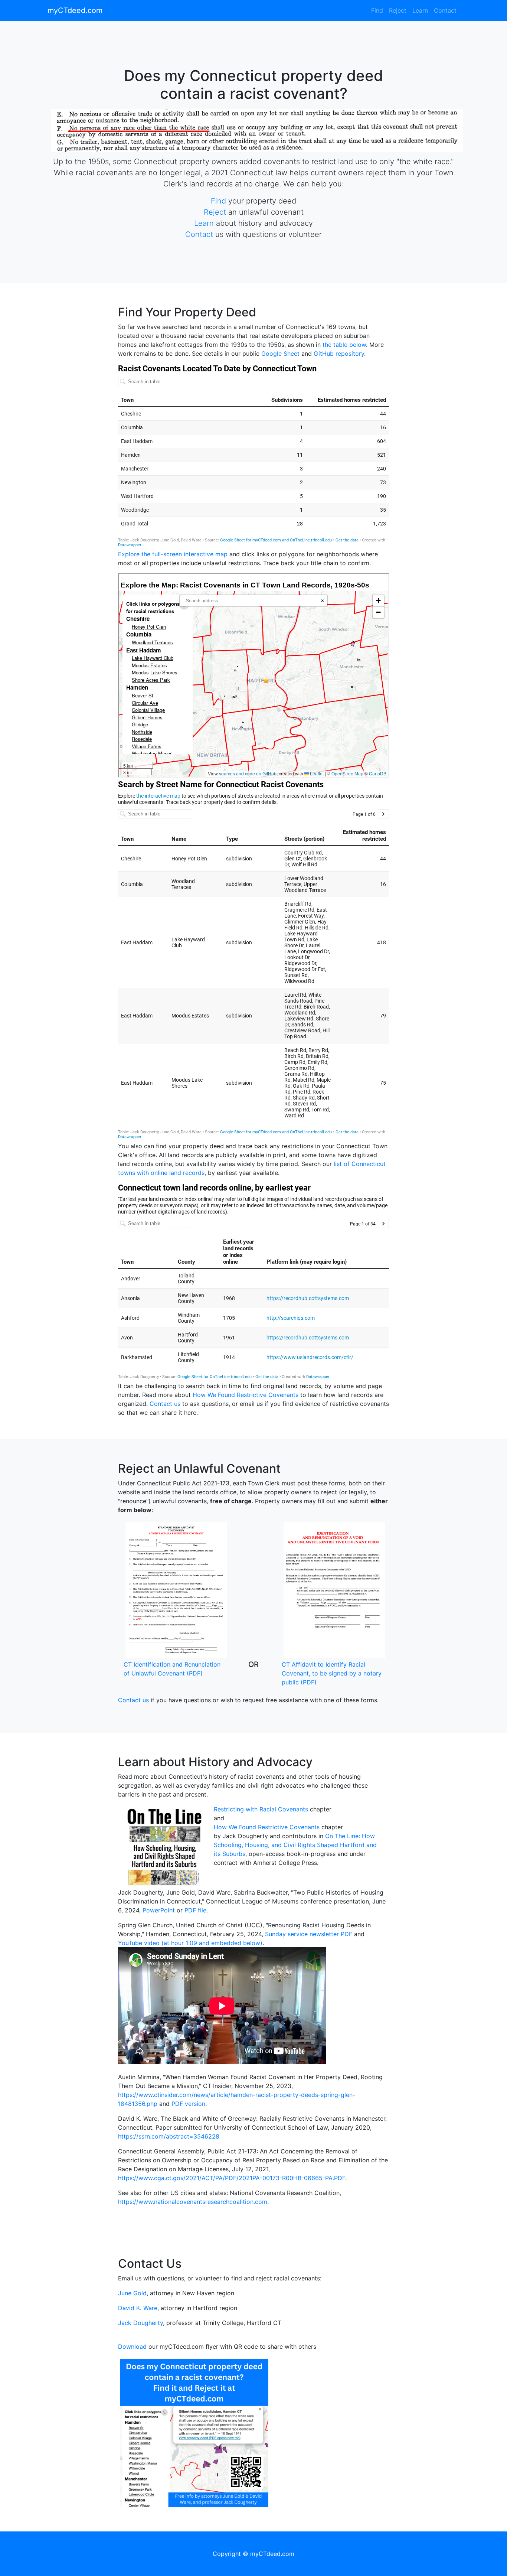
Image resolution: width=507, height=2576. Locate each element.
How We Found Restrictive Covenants (246, 1395)
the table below (344, 345)
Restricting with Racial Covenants (261, 1809)
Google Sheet (280, 354)
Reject (398, 10)
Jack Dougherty (140, 2323)
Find (377, 10)
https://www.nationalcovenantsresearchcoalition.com (193, 2202)
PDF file (195, 1910)
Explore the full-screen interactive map (173, 554)
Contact (445, 10)
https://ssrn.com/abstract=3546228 (169, 2136)
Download (132, 2347)
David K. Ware (138, 2308)
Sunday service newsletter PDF (309, 1934)
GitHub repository (339, 354)
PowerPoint (159, 1910)
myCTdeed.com (75, 10)
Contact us (165, 1404)
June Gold (132, 2293)
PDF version (188, 2104)
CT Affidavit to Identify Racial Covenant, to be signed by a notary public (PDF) (332, 1673)
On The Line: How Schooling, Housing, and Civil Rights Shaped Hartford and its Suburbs (295, 1845)
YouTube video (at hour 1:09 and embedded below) (190, 1943)
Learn (420, 10)
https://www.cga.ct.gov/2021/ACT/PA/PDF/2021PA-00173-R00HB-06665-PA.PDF (232, 2178)
